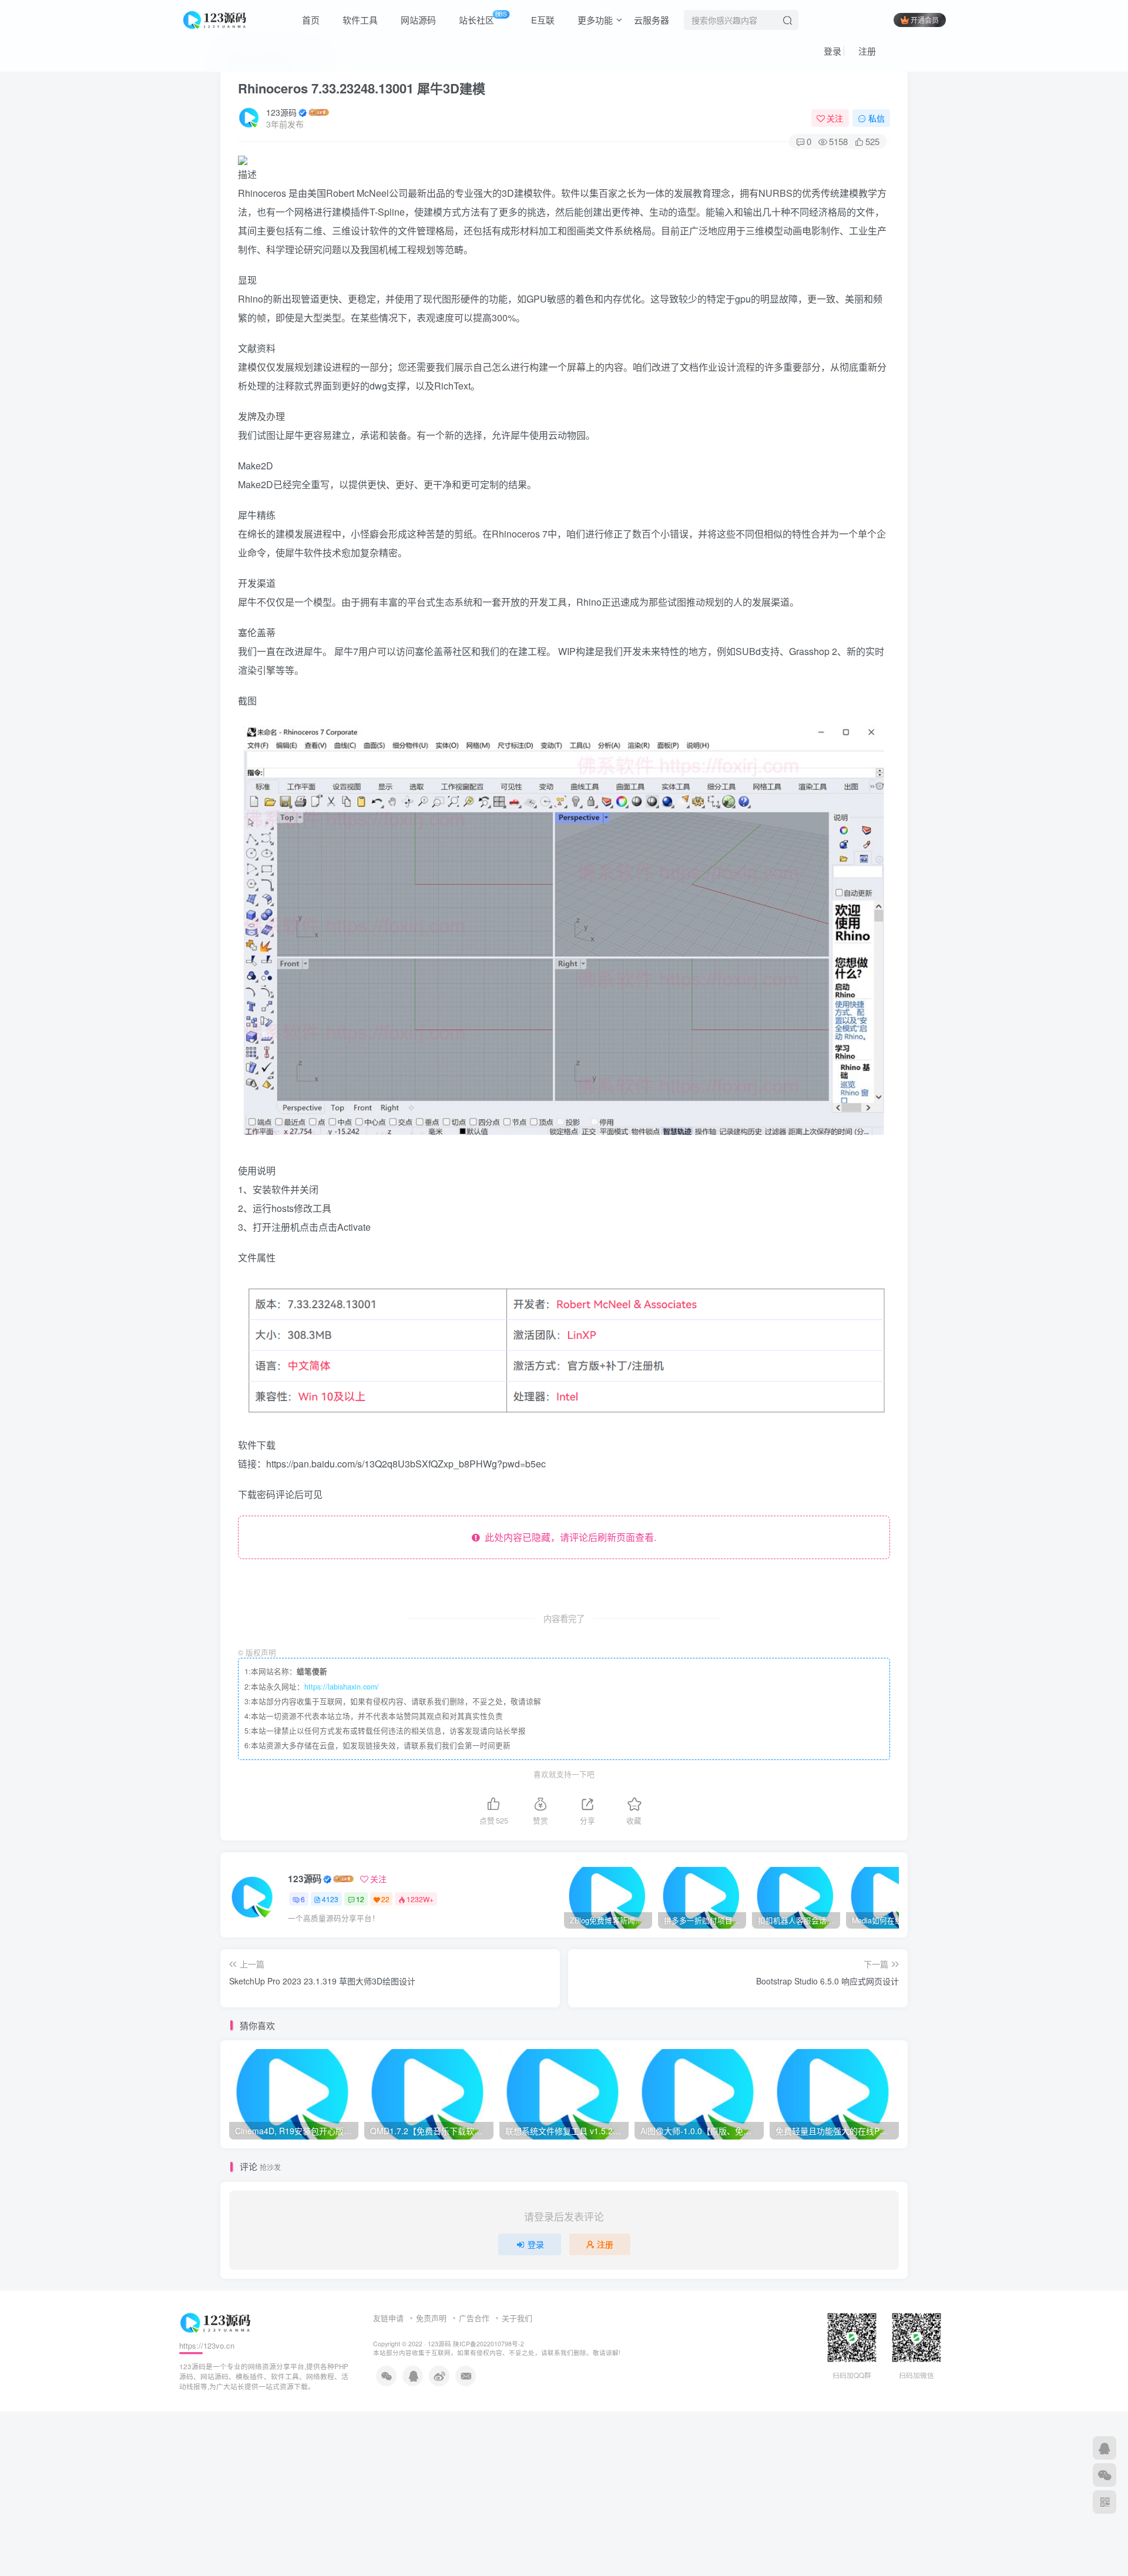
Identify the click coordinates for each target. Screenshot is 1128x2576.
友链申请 (388, 2318)
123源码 (281, 112)
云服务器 (652, 20)
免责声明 (431, 2318)
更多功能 (594, 20)
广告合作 (474, 2318)
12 (360, 1899)
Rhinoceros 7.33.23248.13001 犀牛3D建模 (362, 88)
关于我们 (517, 2318)
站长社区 (482, 18)
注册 (866, 51)
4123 (330, 1899)
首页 (310, 20)
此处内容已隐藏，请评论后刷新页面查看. (568, 1537)
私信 (877, 118)
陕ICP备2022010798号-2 (489, 2344)
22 (385, 1899)
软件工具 (359, 20)
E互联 (542, 20)
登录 (831, 51)
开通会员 (925, 20)
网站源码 (417, 20)
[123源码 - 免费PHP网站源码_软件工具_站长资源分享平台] (216, 18)
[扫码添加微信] (1104, 2475)
